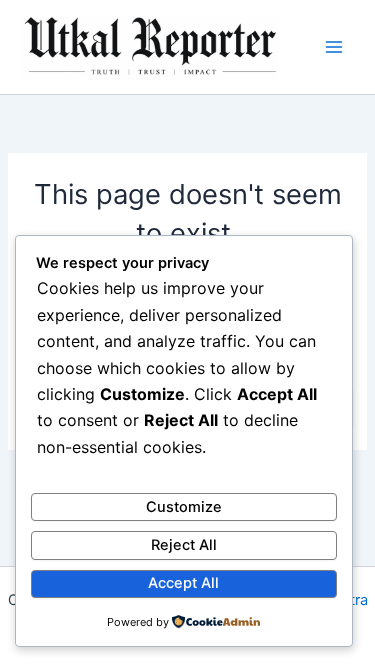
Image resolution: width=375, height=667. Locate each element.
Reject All (184, 545)
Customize (184, 507)
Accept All (183, 583)
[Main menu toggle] (334, 47)
